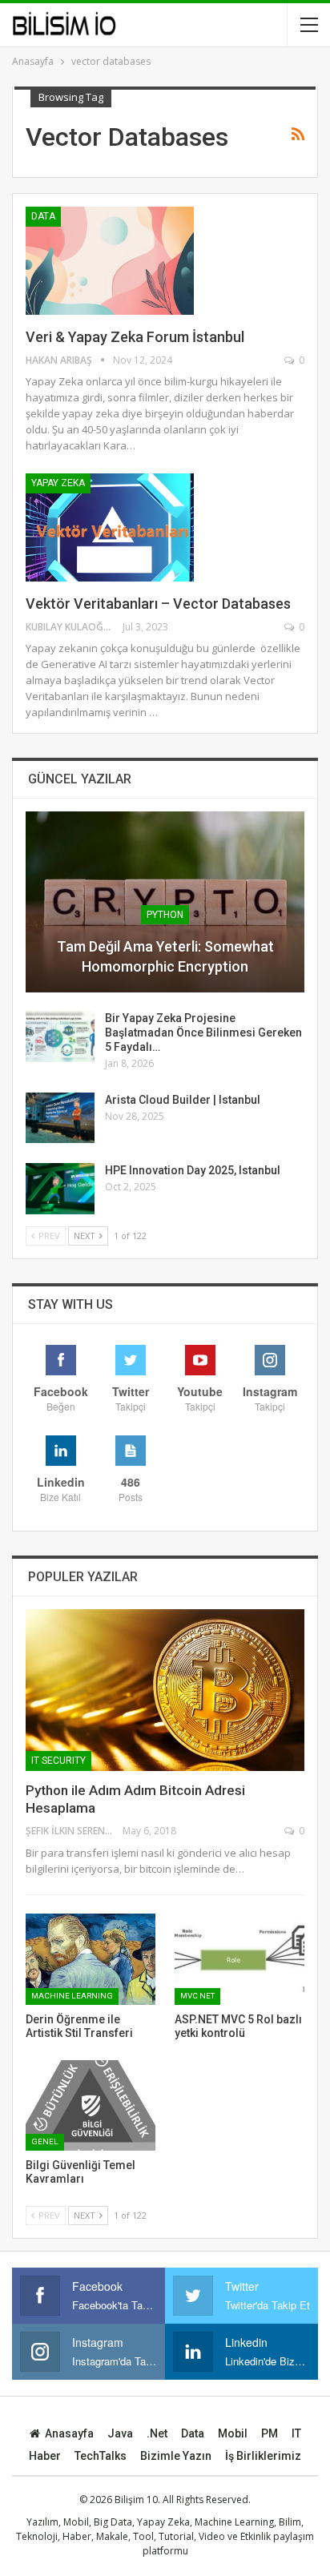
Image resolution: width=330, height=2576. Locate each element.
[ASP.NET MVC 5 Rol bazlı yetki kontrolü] (239, 1959)
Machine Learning (72, 1996)
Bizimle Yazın (176, 2456)
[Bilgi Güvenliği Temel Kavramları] (91, 2105)
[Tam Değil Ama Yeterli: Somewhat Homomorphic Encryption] (165, 902)
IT (296, 2433)
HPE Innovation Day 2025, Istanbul (193, 1170)
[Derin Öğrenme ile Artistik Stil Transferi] (91, 1959)
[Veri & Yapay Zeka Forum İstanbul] (110, 260)
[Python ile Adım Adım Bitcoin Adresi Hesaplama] (165, 1690)
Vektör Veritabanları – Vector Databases (158, 604)
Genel (45, 2141)
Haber (45, 2456)
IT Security (58, 1761)
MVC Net (197, 1996)
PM (270, 2433)
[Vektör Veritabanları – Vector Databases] (110, 527)
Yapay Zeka (58, 483)
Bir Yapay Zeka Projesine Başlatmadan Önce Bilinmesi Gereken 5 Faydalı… (203, 1032)
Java (120, 2433)
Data (43, 216)
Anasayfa (69, 2433)
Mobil (233, 2433)
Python (165, 915)
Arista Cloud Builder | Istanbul (183, 1100)
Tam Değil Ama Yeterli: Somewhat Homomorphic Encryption (165, 956)
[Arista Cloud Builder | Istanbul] (60, 1118)
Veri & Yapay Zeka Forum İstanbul (135, 337)
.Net (157, 2433)
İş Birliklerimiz (263, 2456)
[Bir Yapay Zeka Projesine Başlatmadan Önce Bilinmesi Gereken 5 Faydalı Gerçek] (60, 1036)
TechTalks (101, 2456)
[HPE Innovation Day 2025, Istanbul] (60, 1189)
